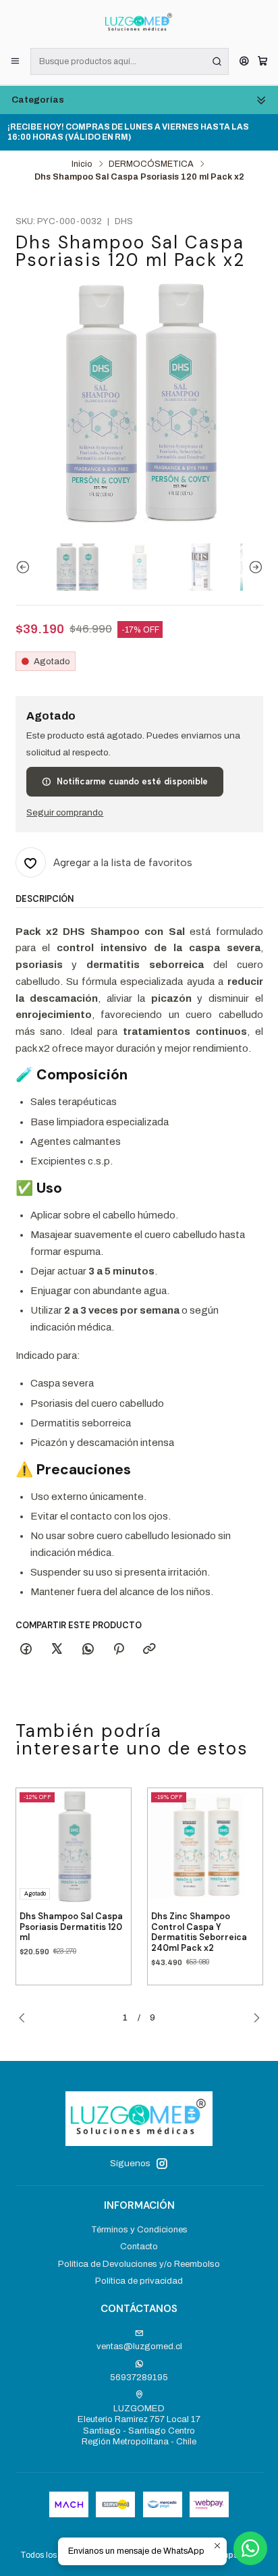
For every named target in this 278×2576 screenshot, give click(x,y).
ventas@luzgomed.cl (139, 2346)
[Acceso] (244, 62)
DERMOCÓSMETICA (151, 164)
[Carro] (262, 62)
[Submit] (217, 61)
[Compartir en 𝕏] (57, 1649)
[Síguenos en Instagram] (162, 2164)
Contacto (139, 2246)
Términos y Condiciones (139, 2229)
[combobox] (130, 61)
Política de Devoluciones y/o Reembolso (139, 2264)
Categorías (38, 100)
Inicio (82, 164)
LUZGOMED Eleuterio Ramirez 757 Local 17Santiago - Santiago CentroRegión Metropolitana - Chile (139, 2425)
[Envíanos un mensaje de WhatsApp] (250, 2548)
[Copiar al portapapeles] (149, 1649)
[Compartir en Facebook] (26, 1649)
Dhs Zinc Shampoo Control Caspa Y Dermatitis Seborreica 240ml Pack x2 (199, 1932)
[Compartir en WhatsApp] (88, 1649)
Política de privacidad (139, 2281)
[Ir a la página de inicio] (139, 23)
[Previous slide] (26, 567)
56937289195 (139, 2377)
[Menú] (15, 62)
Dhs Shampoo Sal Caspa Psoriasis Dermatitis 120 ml (71, 1927)
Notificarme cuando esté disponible (132, 781)
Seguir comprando (65, 813)
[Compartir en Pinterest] (118, 1649)
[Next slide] (253, 567)
